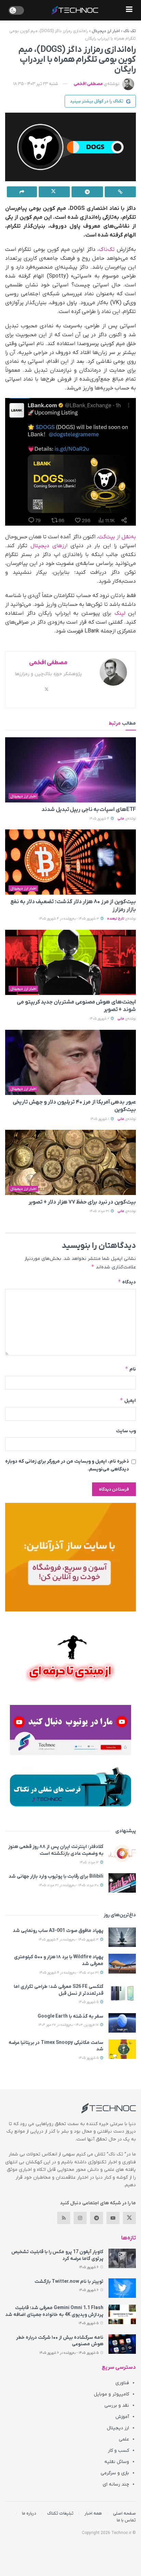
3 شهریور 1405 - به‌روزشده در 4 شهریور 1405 (69, 919)
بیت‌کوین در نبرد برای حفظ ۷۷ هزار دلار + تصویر (82, 1202)
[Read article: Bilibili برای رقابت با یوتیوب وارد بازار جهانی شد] (122, 1883)
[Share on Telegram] (87, 192)
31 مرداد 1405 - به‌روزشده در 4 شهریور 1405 (69, 1973)
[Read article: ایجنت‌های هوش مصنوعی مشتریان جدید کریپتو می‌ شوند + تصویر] (70, 962)
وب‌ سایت (126, 1431)
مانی (121, 819)
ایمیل (128, 1400)
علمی (124, 2439)
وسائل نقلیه (117, 2462)
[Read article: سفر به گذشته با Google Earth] (122, 2023)
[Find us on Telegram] (97, 2218)
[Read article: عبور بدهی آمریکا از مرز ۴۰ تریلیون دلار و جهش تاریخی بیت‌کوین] (70, 1062)
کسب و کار (118, 2451)
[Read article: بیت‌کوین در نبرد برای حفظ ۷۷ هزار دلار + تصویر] (70, 1162)
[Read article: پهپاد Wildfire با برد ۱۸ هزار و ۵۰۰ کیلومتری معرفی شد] (122, 1963)
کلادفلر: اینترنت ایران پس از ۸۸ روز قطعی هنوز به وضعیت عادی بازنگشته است (56, 1850)
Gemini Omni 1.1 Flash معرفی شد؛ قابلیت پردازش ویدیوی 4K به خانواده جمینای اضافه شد (54, 2311)
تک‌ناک (107, 250)
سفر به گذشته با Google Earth (70, 2016)
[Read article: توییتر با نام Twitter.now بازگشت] (122, 2288)
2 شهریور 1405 (100, 1019)
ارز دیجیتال (118, 2428)
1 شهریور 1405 (100, 1119)
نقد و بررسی (117, 2406)
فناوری (122, 2383)
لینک (120, 613)
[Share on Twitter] (54, 192)
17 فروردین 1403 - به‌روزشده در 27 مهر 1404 (69, 2025)
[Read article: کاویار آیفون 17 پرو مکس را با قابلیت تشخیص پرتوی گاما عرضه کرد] (122, 2258)
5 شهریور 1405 (89, 2002)
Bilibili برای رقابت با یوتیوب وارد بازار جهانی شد (56, 1876)
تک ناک (130, 31)
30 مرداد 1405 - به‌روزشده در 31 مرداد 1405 (69, 1885)
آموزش (122, 2417)
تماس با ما (126, 2520)
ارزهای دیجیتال (49, 546)
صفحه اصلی (124, 2513)
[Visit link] (70, 1557)
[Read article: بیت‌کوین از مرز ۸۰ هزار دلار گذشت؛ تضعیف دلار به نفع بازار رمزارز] (70, 862)
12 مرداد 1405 (90, 1862)
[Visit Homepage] (75, 10)
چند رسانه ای (116, 2484)
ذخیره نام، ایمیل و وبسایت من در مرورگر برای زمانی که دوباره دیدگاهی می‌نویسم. (67, 1465)
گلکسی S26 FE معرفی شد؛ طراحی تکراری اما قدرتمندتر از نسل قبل (59, 1990)
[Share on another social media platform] (22, 192)
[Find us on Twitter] (129, 2218)
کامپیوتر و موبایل (111, 2394)
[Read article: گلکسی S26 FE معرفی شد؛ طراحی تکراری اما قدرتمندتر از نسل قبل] (122, 1993)
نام (130, 1369)
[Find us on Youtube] (113, 2218)
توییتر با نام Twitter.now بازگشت (69, 2282)
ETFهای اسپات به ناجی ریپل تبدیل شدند (89, 810)
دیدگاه (127, 1282)
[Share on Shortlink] (120, 192)
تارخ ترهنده (116, 919)
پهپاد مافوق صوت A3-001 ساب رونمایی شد (58, 1931)
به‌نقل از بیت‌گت (117, 537)
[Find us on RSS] (64, 2218)
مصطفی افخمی (88, 84)
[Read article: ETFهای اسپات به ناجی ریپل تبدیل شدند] (70, 770)
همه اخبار (93, 2513)
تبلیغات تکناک (60, 2513)
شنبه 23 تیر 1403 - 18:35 (36, 84)
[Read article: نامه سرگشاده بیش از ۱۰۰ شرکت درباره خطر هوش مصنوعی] (122, 2344)
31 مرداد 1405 (100, 1211)
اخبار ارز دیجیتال (106, 31)
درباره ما (29, 2513)
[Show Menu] (129, 10)
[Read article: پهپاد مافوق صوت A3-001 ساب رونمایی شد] (122, 1937)
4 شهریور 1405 (100, 819)
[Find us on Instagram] (80, 2218)
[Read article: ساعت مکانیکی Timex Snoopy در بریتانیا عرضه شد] (122, 2049)
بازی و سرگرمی (115, 2473)
